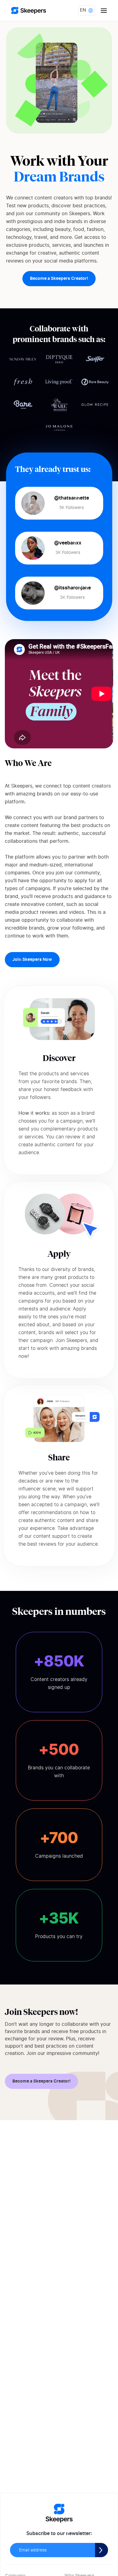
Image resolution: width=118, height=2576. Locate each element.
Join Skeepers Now (32, 960)
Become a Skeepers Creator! (59, 279)
